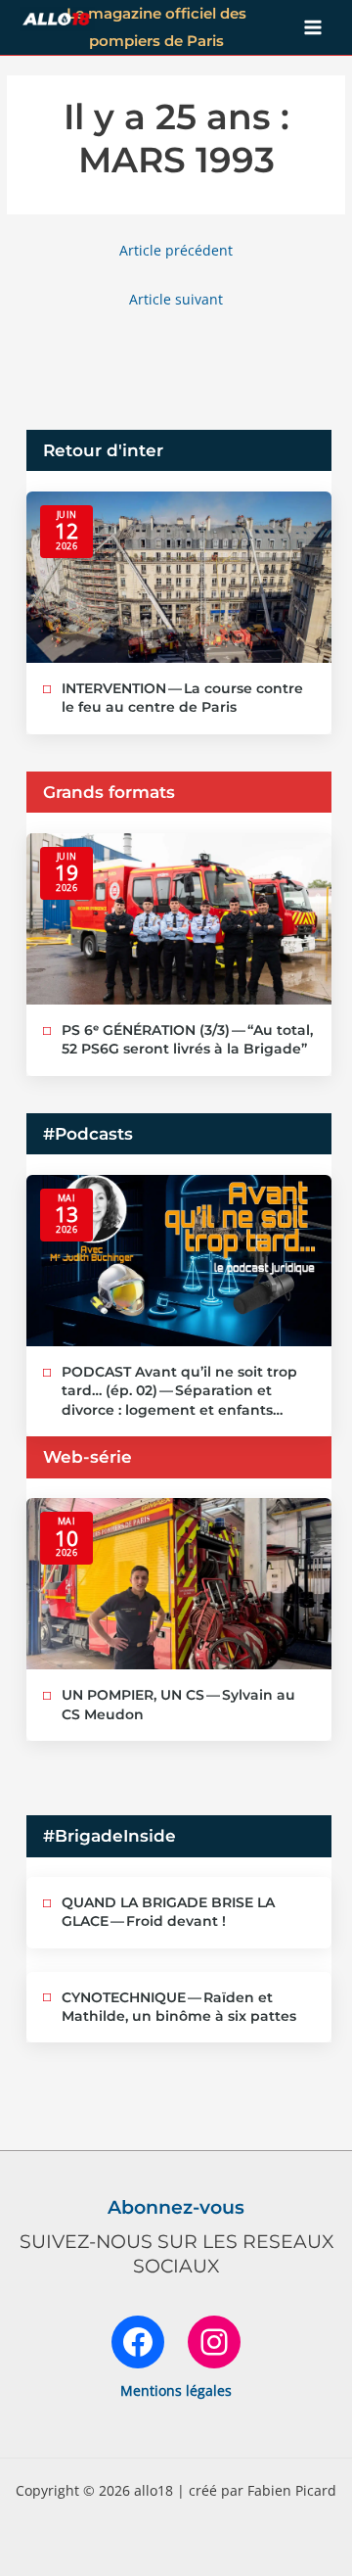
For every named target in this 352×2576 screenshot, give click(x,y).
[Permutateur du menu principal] (313, 28)
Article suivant (176, 299)
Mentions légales (176, 2390)
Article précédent (176, 250)
